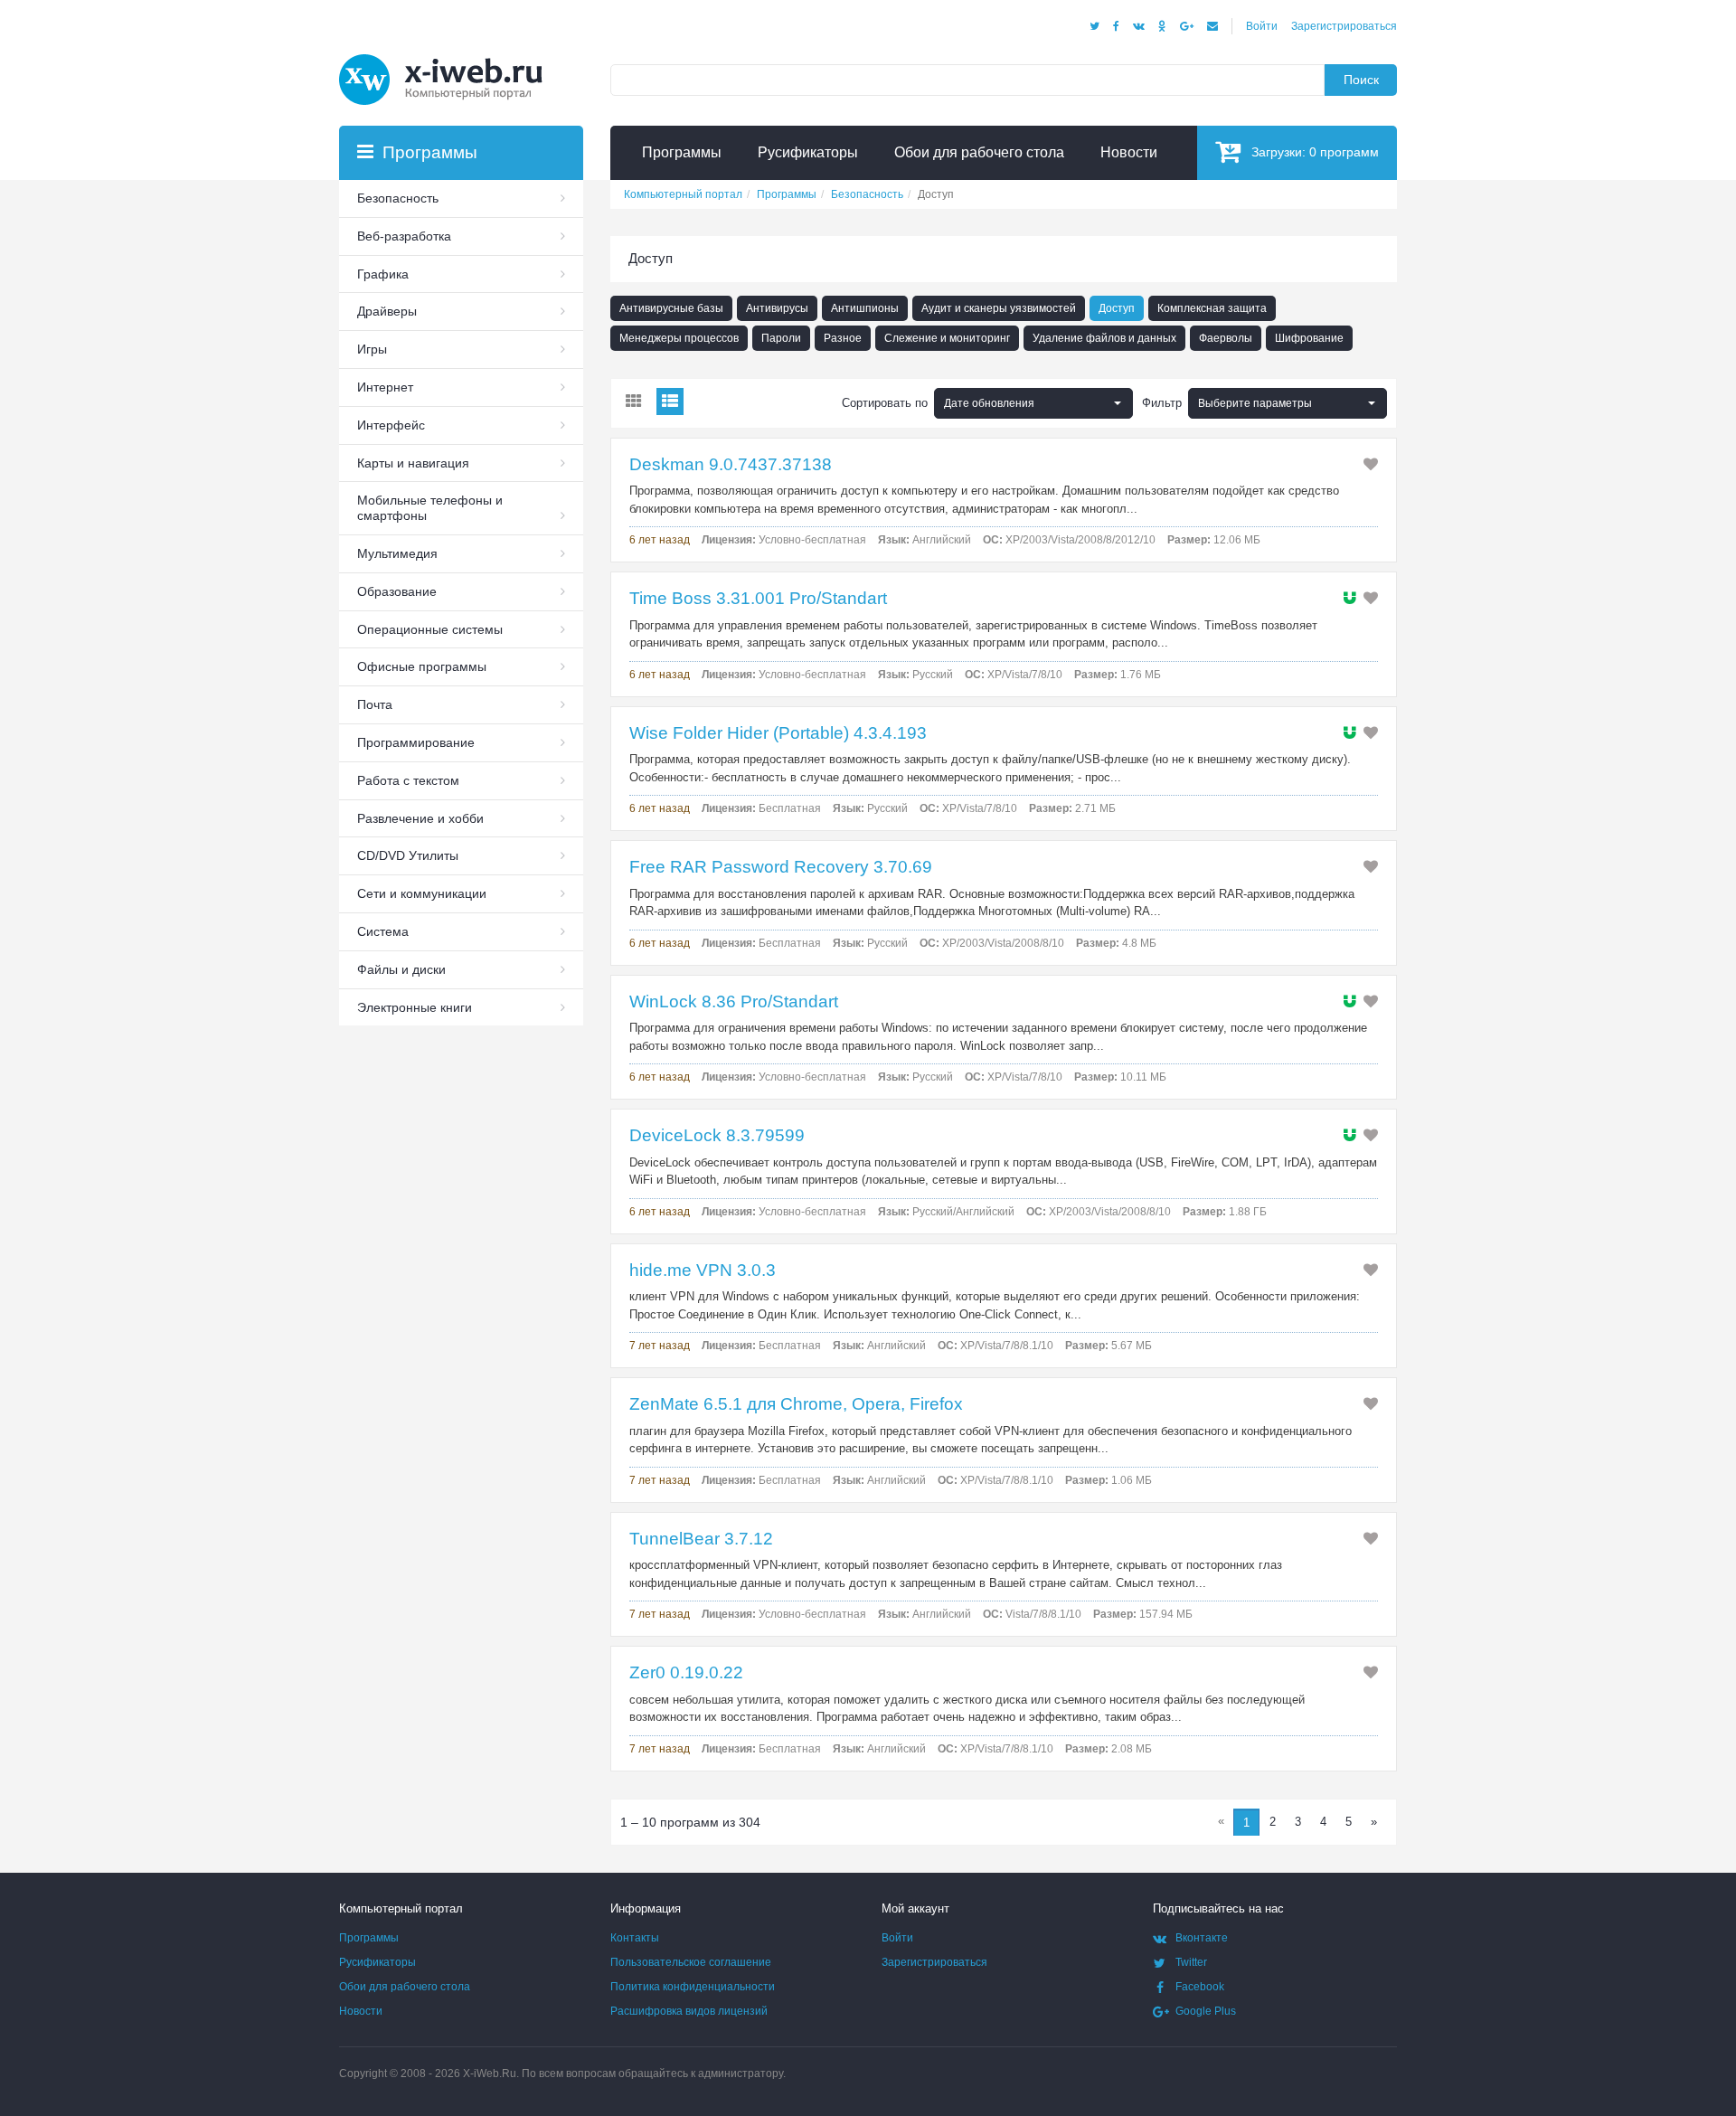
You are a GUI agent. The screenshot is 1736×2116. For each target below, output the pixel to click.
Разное (843, 338)
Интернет (385, 387)
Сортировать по (885, 403)
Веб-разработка (404, 236)
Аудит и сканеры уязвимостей (999, 308)
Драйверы (387, 311)
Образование (397, 591)
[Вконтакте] (1139, 26)
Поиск (1361, 80)
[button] (1288, 403)
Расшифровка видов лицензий (689, 2011)
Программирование (416, 742)
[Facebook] (1116, 26)
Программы (369, 1938)
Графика (383, 274)
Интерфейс (391, 425)
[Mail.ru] (1212, 26)
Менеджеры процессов (679, 338)
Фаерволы (1226, 338)
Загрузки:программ (1315, 152)
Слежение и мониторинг (947, 338)
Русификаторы (377, 1962)
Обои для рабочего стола (405, 1987)
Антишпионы (865, 308)
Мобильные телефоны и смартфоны (430, 508)
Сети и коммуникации (422, 893)
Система (383, 931)
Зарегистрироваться (1344, 26)
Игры (372, 349)
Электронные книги (415, 1007)
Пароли (781, 338)
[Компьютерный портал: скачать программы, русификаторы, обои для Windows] (452, 56)
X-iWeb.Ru (490, 2073)
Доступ (1117, 308)
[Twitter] (1094, 26)
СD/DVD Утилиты (408, 855)
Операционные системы (430, 629)
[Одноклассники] (1162, 26)
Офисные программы (422, 666)
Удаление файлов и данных (1104, 338)
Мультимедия (397, 553)
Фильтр (1162, 403)
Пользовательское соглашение (691, 1962)
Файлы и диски (401, 969)
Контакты (635, 1938)
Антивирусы (777, 308)
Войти (1262, 26)
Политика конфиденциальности (693, 1987)
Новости (361, 2011)
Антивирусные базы (671, 308)
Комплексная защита (1212, 308)
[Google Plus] (1187, 26)
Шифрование (1309, 338)
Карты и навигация (413, 463)
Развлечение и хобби (420, 818)
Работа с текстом (408, 780)
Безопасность (398, 198)
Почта (375, 704)
